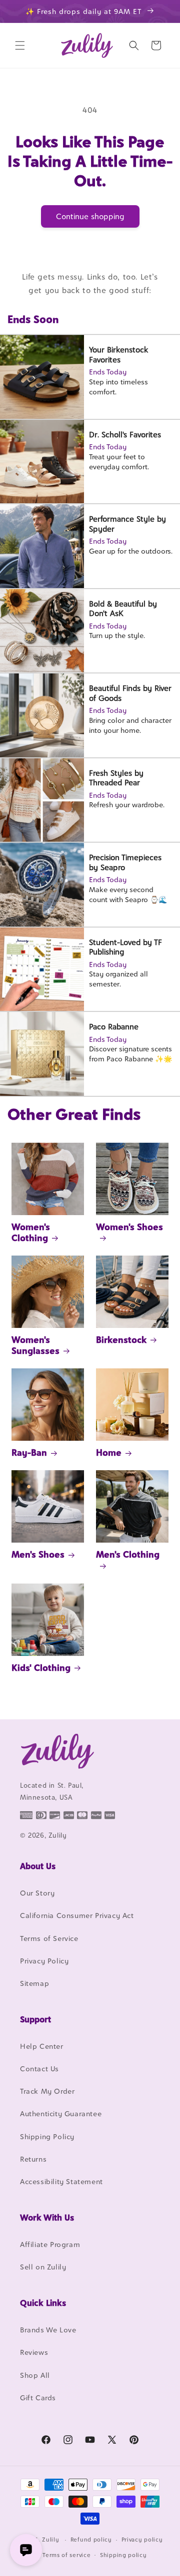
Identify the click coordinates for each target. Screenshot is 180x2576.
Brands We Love (48, 2330)
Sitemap (34, 1983)
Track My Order (47, 2091)
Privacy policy (142, 2540)
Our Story (37, 1893)
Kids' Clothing (41, 1668)
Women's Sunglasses (35, 1345)
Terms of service (66, 2555)
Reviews (34, 2352)
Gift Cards (38, 2398)
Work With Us (47, 2218)
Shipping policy (123, 2555)
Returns (33, 2159)
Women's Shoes (129, 1227)
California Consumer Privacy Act (77, 1915)
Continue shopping (90, 216)
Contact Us (39, 2069)
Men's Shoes (38, 1554)
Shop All (35, 2375)
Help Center (42, 2046)
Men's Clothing (128, 1554)
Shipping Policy (47, 2136)
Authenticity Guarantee (61, 2113)
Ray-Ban (29, 1452)
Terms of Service (49, 1938)
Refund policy (91, 2540)
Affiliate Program (50, 2244)
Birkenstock (121, 1340)
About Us (38, 1866)
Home (109, 1452)
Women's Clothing (31, 1232)
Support (35, 2019)
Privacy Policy (44, 1961)
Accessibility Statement (61, 2181)
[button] (20, 45)
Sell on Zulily (43, 2267)
